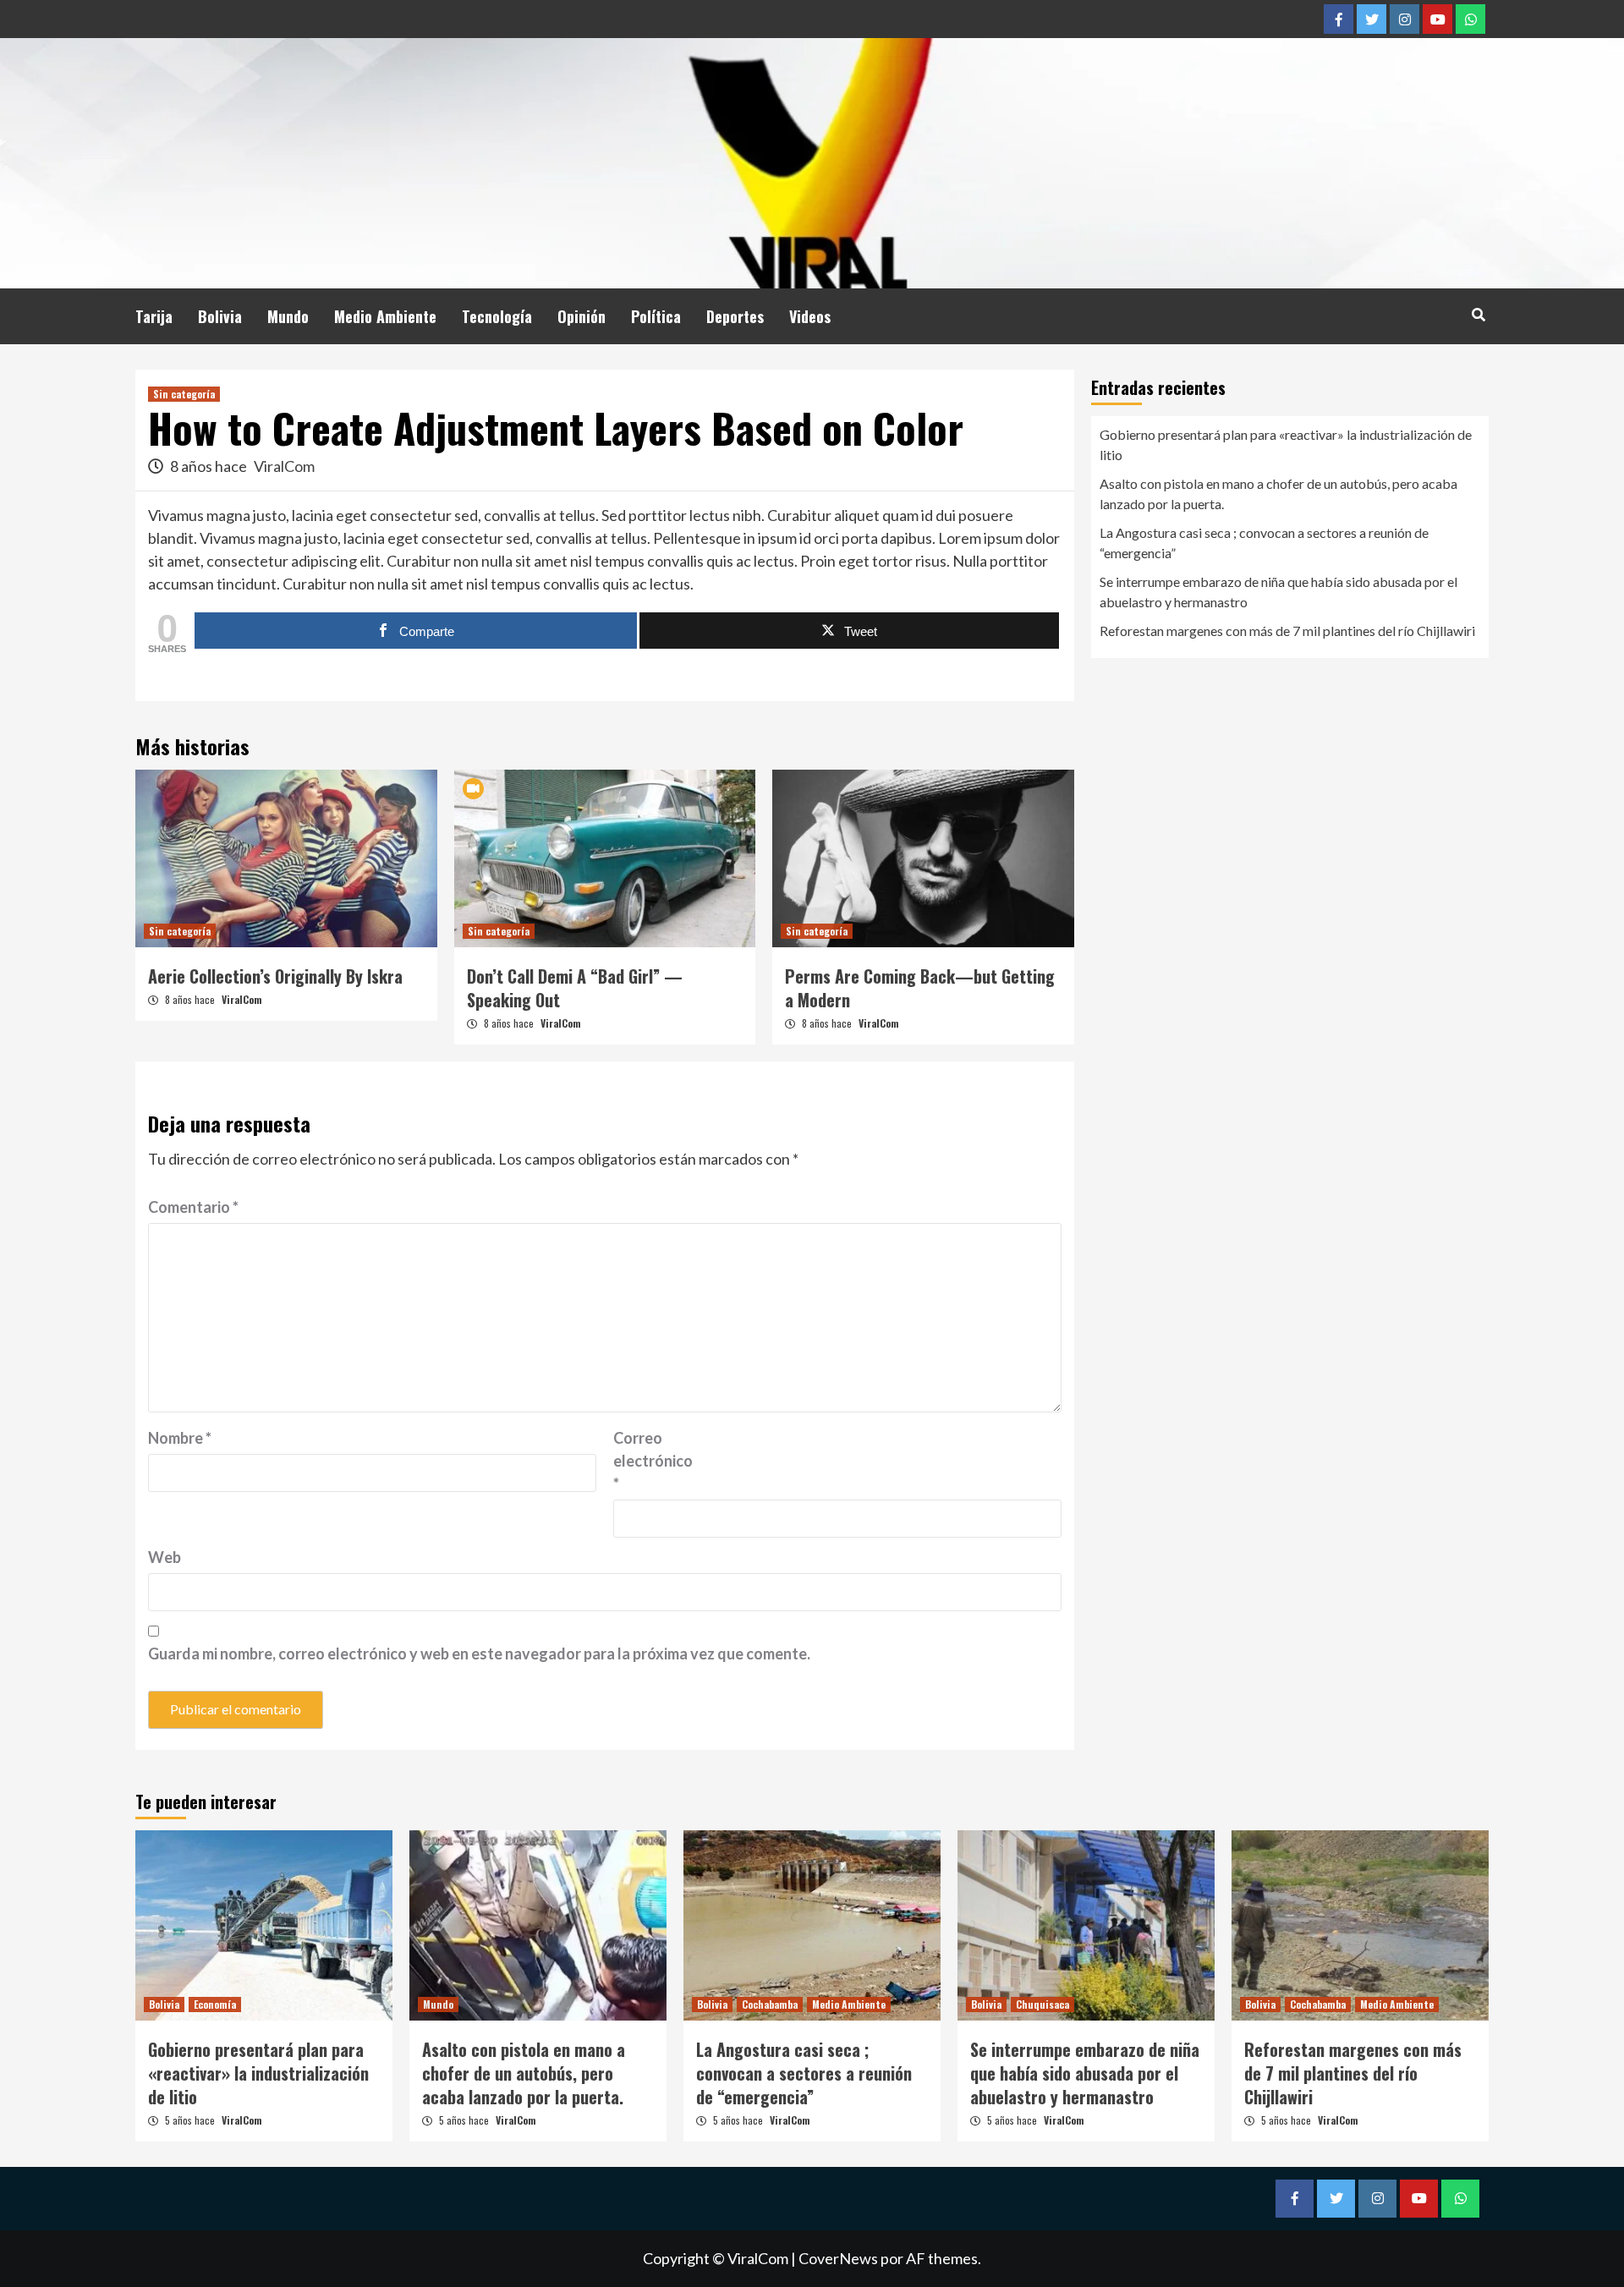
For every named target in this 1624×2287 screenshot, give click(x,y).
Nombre (180, 1438)
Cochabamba (770, 2004)
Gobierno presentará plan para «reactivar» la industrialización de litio (1286, 444)
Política (656, 316)
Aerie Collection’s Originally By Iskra (275, 976)
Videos (810, 316)
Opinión (582, 316)
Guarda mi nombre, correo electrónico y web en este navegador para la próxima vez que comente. (479, 1654)
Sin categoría (184, 394)
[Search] (1478, 314)
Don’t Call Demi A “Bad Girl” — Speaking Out (575, 988)
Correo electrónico (653, 1461)
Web (165, 1557)
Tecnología (497, 316)
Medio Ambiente (385, 316)
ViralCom (284, 466)
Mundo (288, 316)
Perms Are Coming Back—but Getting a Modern (920, 988)
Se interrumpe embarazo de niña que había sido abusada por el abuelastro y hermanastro (1278, 592)
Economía (215, 2004)
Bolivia (220, 316)
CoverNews (838, 2258)
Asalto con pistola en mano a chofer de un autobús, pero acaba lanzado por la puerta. (1278, 494)
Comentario (193, 1207)
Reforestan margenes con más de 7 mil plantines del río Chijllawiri (1287, 631)
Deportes (735, 316)
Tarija (154, 316)
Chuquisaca (1042, 2004)
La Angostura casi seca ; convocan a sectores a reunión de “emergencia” (1264, 543)
